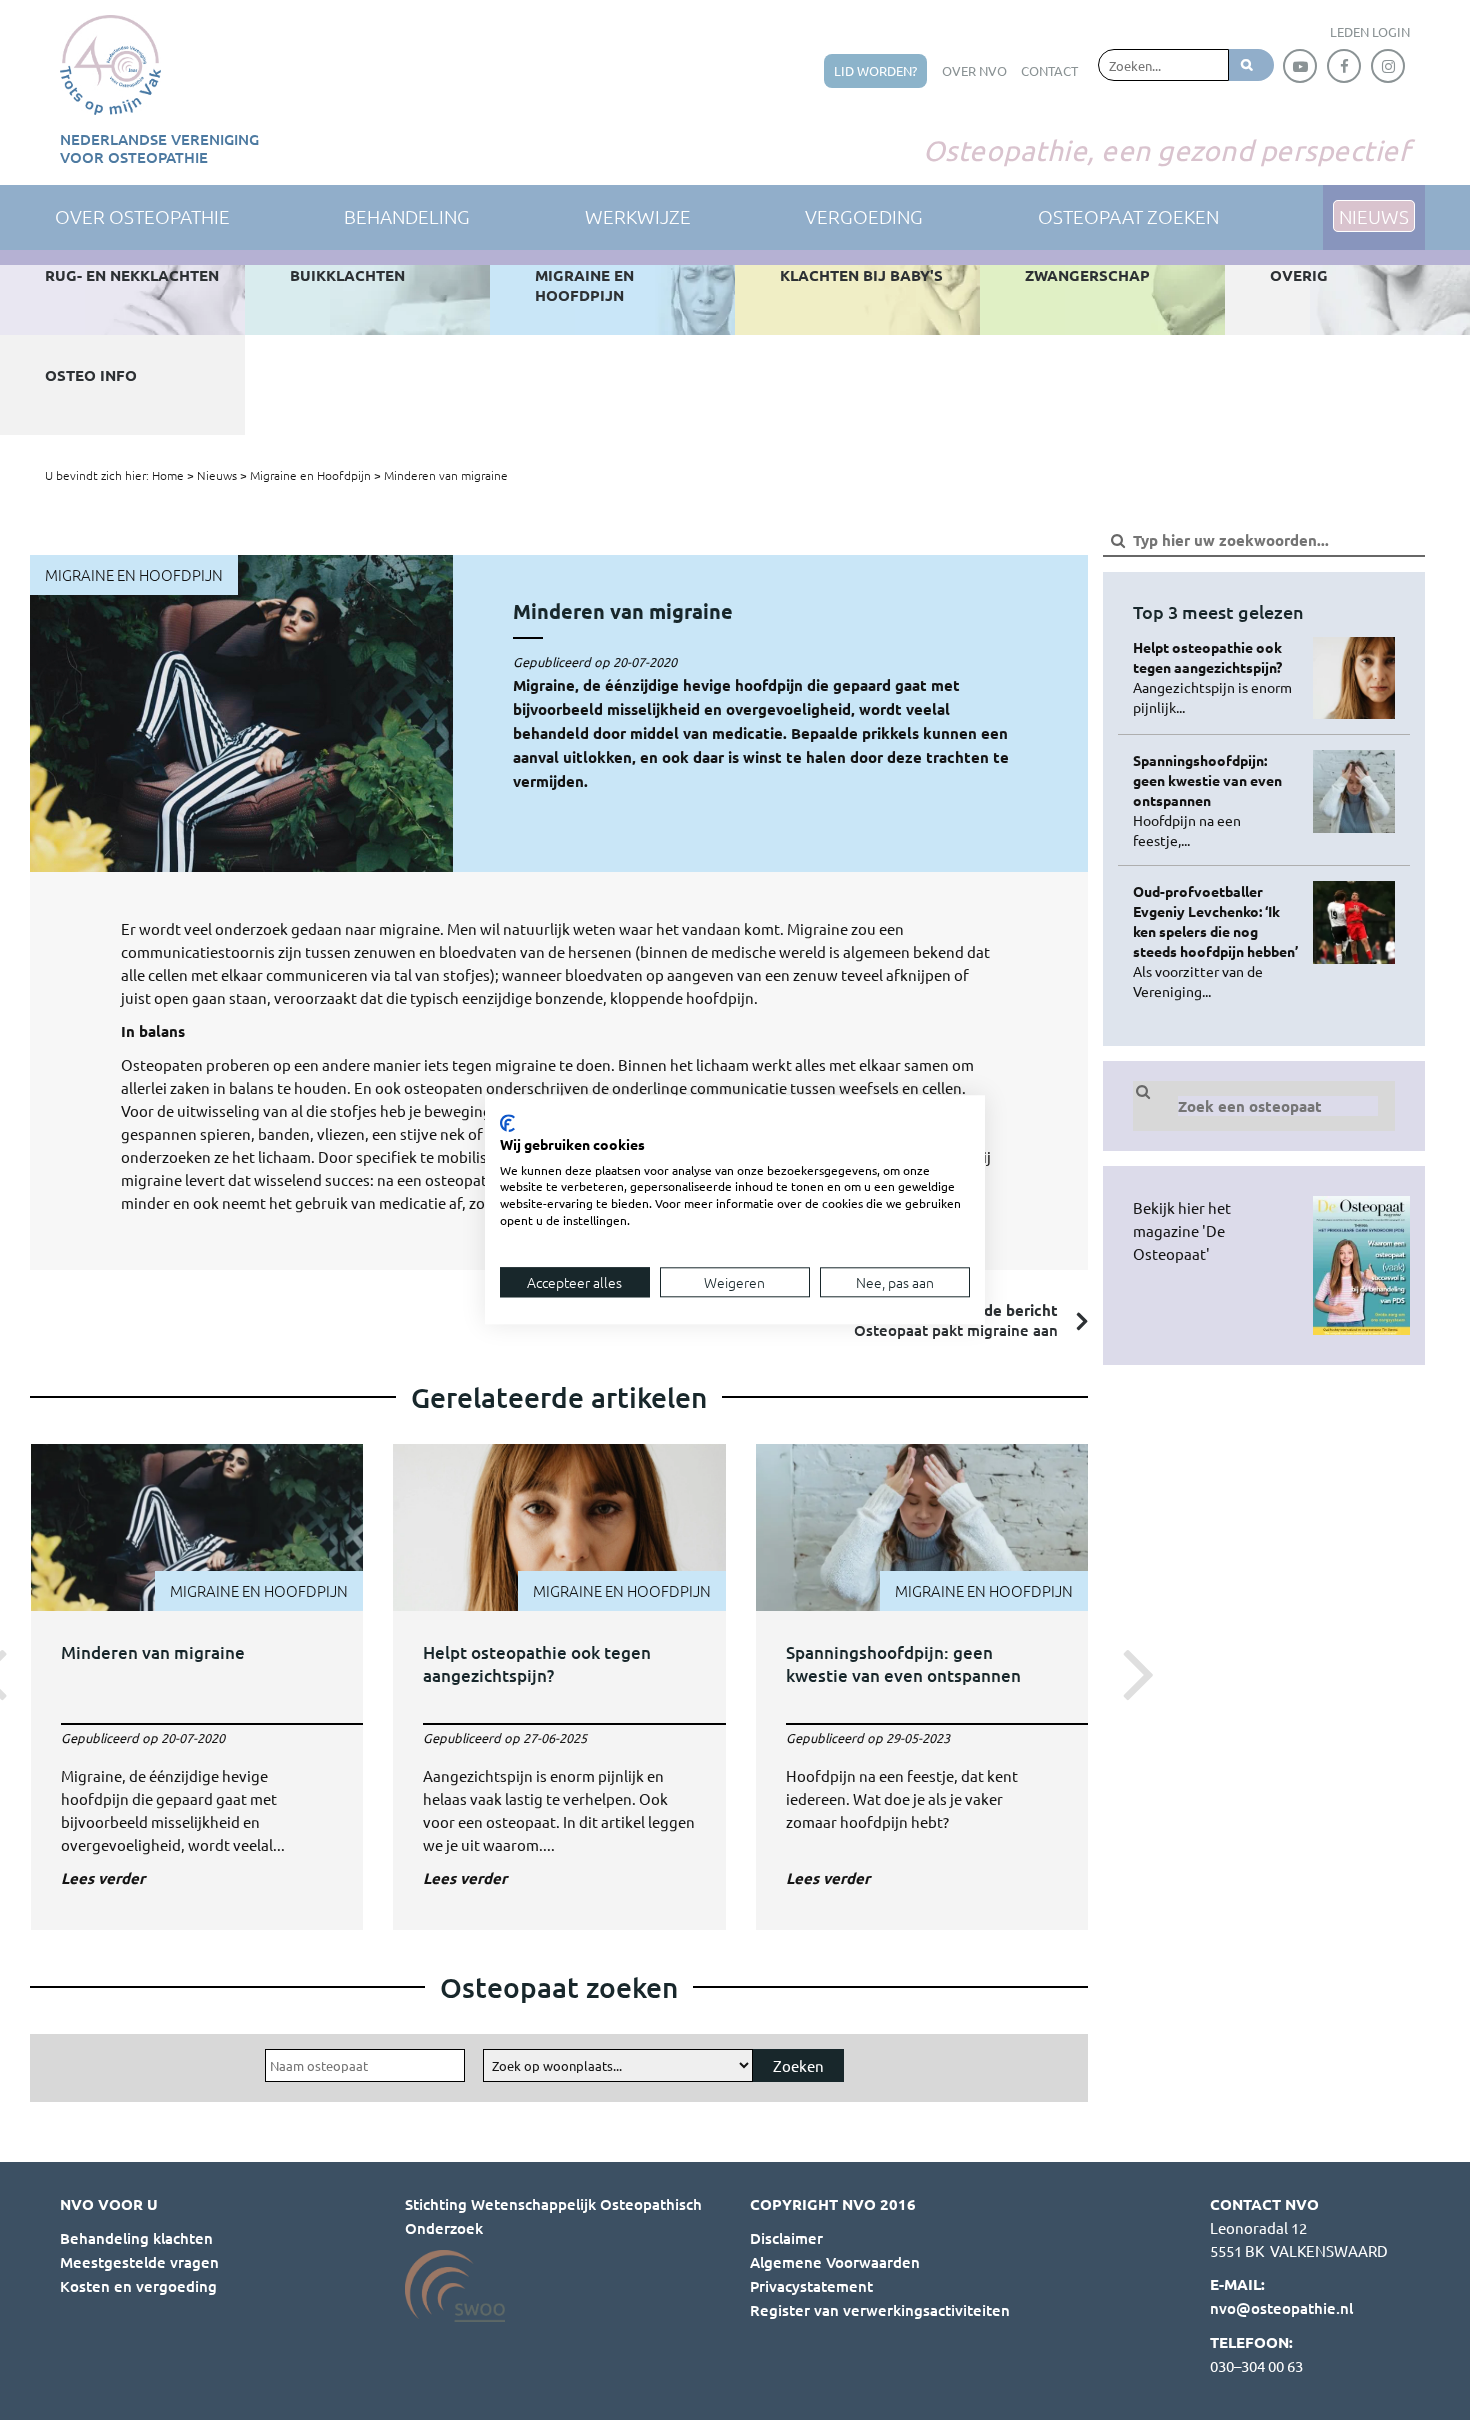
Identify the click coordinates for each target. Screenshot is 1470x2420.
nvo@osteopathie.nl (1281, 2308)
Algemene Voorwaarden (835, 2262)
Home (168, 475)
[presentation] (1133, 1672)
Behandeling (407, 216)
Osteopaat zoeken (1128, 216)
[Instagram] (1388, 66)
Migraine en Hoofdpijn (310, 475)
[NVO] (110, 65)
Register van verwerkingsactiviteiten (880, 2310)
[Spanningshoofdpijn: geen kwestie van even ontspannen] (922, 1671)
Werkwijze (638, 216)
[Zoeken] (1251, 65)
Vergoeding (864, 216)
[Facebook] (1344, 66)
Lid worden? (875, 70)
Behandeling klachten (136, 2238)
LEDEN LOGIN (1370, 31)
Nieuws (217, 475)
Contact (1049, 70)
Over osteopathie (142, 216)
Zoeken (798, 2065)
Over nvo (974, 70)
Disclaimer (786, 2238)
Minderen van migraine (446, 475)
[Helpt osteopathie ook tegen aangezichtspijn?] (559, 1671)
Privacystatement (811, 2286)
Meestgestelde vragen (139, 2262)
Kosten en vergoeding (138, 2286)
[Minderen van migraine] (197, 1671)
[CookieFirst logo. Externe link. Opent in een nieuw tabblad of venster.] (507, 1123)
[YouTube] (1300, 66)
